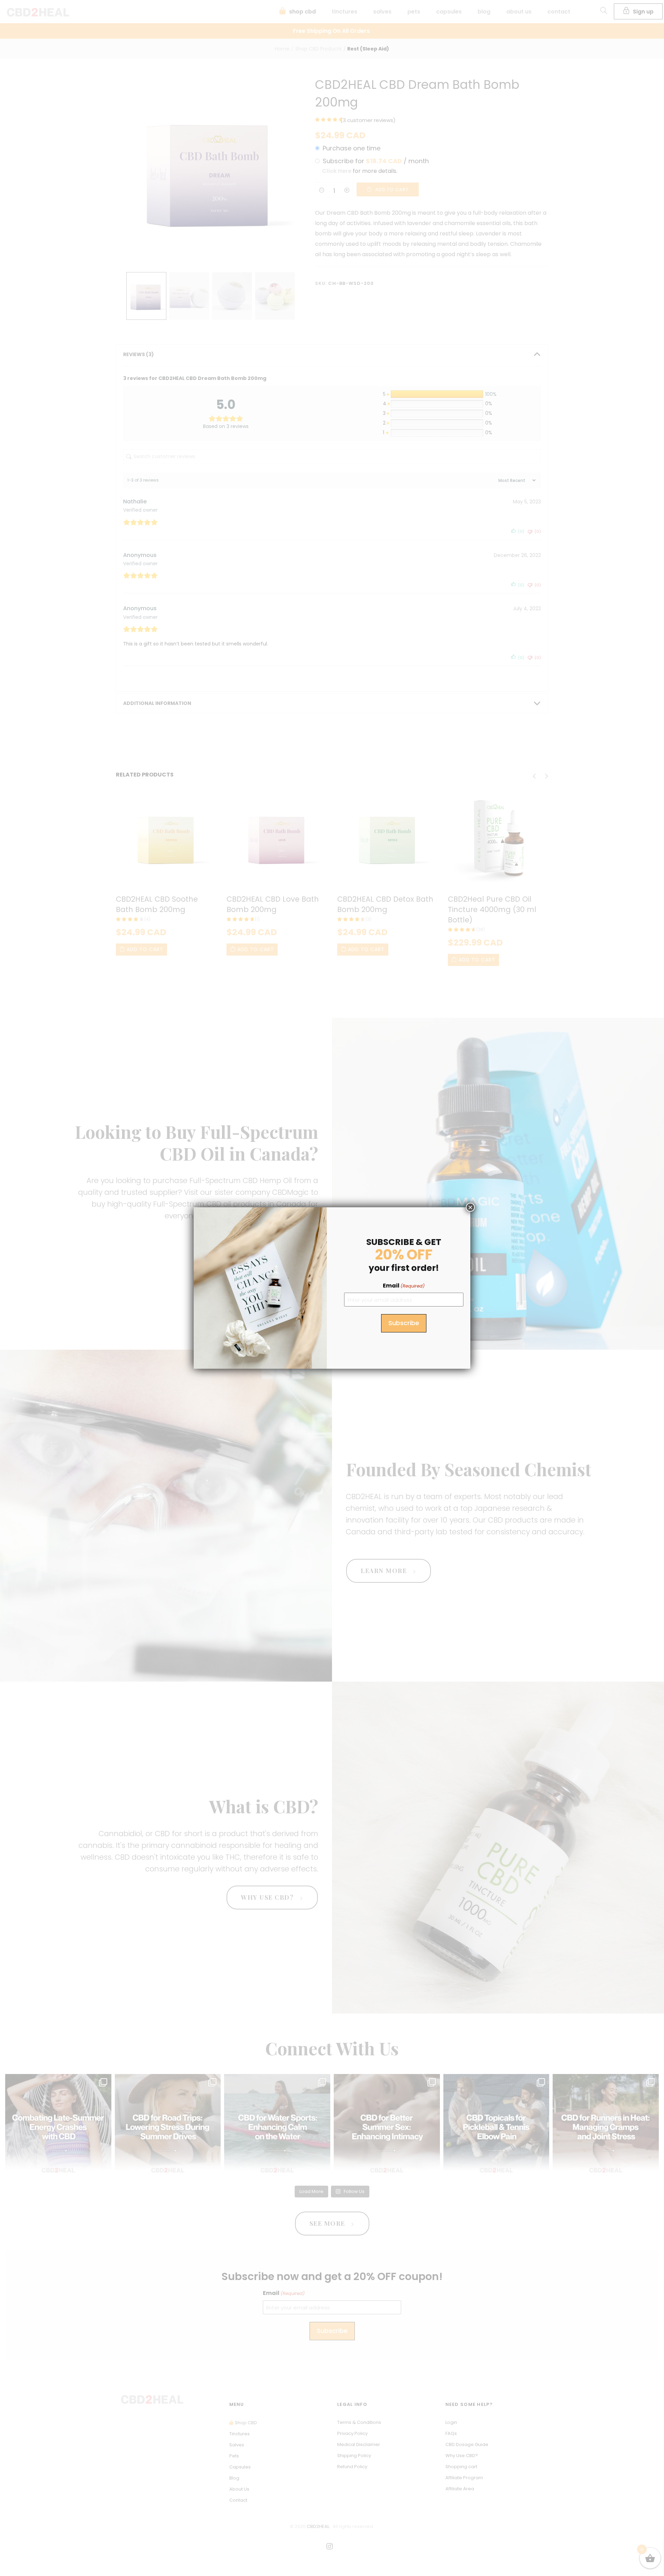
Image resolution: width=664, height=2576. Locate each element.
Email (404, 1286)
